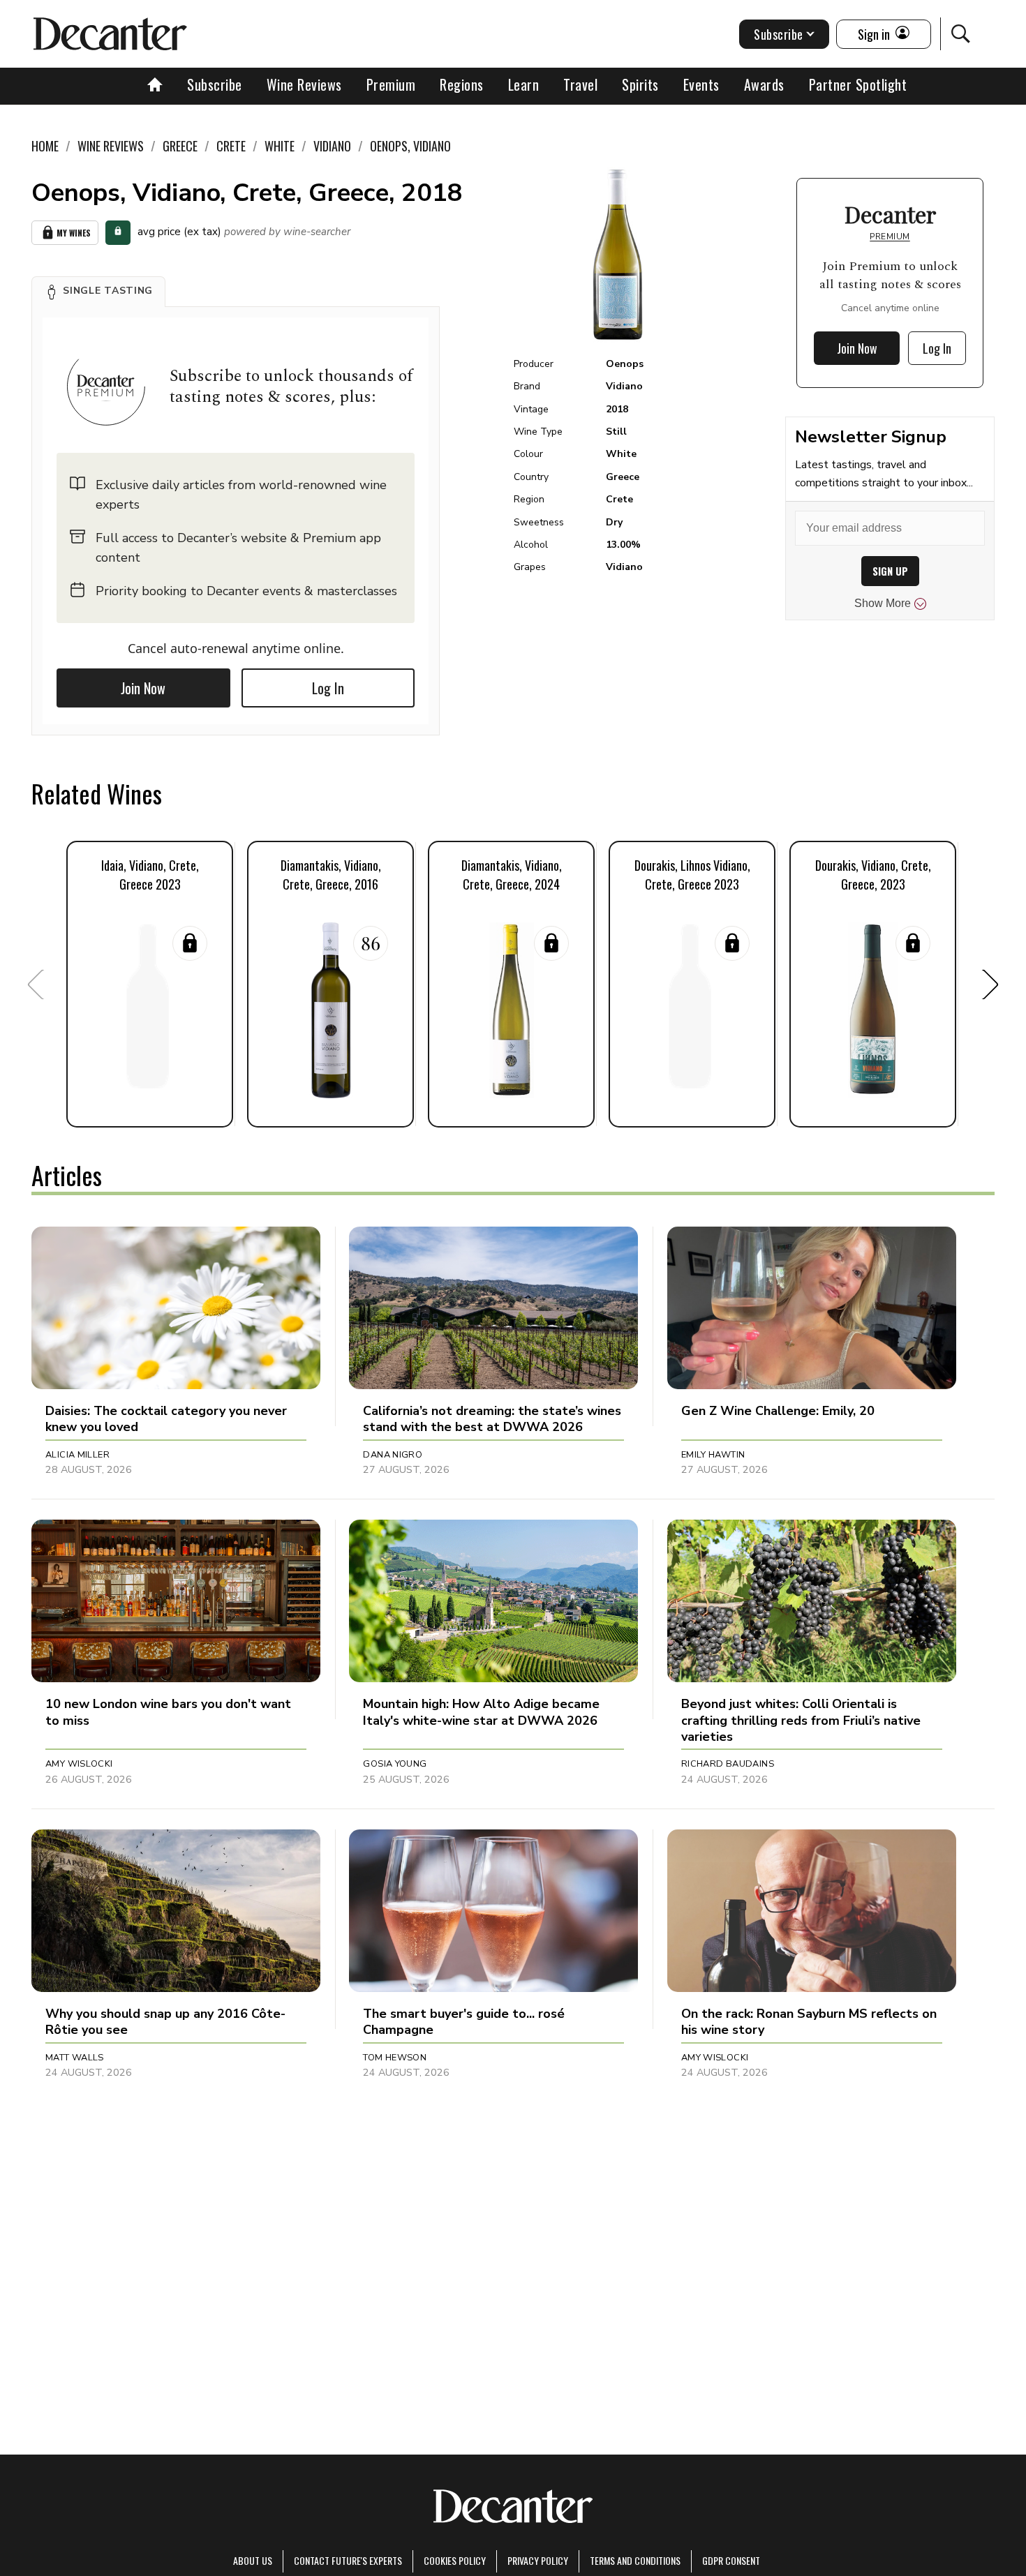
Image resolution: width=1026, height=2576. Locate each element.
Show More (883, 603)
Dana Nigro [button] (393, 1455)
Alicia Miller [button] (77, 1455)
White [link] (280, 146)
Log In (328, 688)
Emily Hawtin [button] (713, 1455)
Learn (524, 84)
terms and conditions (635, 2560)
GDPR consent (731, 2560)
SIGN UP (890, 571)
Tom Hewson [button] (395, 2058)
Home (45, 146)
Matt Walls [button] (75, 2058)
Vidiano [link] (332, 146)
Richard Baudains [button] (728, 1764)
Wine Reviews (304, 84)
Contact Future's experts (348, 2560)
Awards (764, 84)
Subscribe (215, 84)
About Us (253, 2560)
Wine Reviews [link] (111, 146)
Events (701, 84)
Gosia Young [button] (395, 1764)
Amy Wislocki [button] (79, 1764)
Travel (580, 84)
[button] (98, 292)
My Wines (74, 233)
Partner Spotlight (858, 84)
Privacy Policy (538, 2560)
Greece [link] (180, 146)
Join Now (143, 688)
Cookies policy (455, 2560)
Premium (391, 84)
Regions (462, 84)
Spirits (640, 84)
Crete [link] (231, 146)
